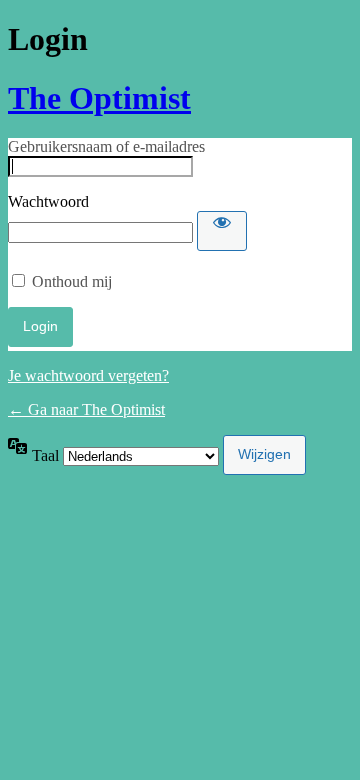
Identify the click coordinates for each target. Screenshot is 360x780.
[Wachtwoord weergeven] (222, 231)
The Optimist (99, 98)
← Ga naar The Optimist (86, 409)
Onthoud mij (72, 281)
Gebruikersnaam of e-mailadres (106, 146)
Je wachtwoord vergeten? (88, 375)
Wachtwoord (48, 201)
